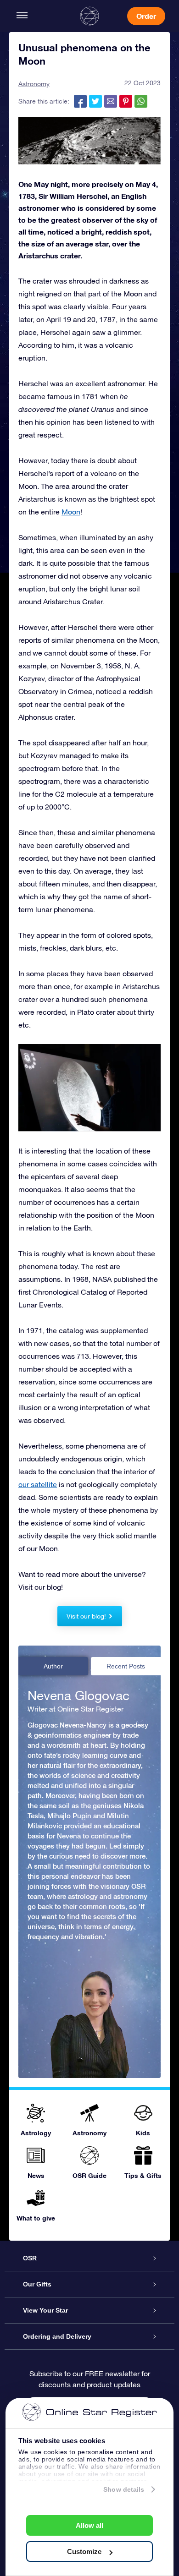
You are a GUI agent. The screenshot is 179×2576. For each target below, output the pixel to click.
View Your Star (45, 2310)
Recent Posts (126, 1666)
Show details (124, 2489)
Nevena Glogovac (78, 1695)
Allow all (89, 2525)
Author (53, 1666)
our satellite (38, 1484)
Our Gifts (37, 2284)
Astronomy (34, 84)
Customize (84, 2551)
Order (146, 16)
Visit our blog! (86, 1616)
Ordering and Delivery (57, 2336)
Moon (71, 512)
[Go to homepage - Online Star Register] (89, 16)
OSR (30, 2258)
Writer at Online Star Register (76, 1709)
